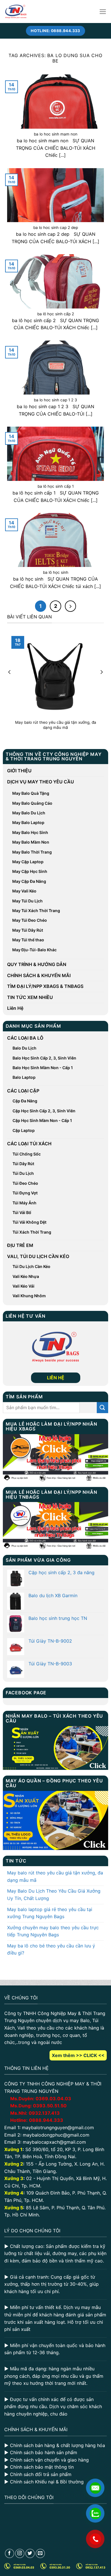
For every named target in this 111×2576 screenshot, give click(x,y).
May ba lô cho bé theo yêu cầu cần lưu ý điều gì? (51, 1949)
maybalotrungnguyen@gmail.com (58, 2127)
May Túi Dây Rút (28, 930)
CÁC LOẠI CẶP (23, 1091)
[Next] (101, 683)
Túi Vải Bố (22, 1212)
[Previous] (10, 683)
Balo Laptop (24, 1077)
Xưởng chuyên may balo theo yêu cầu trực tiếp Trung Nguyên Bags (53, 1931)
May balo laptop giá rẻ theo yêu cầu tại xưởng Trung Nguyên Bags (50, 1913)
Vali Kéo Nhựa (26, 1276)
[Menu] (103, 12)
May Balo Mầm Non (31, 842)
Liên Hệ (15, 1008)
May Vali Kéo (24, 891)
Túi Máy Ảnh (24, 1203)
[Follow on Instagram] (20, 2553)
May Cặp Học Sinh (30, 871)
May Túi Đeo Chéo (30, 920)
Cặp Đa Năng (25, 1101)
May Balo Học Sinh (30, 832)
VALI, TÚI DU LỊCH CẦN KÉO (38, 1256)
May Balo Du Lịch (29, 813)
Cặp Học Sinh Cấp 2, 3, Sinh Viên (44, 1111)
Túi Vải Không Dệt (29, 1222)
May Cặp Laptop (28, 862)
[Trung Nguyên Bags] (16, 12)
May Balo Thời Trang (32, 852)
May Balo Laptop (28, 822)
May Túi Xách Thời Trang (36, 911)
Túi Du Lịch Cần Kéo (31, 1266)
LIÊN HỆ (56, 1378)
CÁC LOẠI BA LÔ (25, 1038)
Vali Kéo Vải (23, 1286)
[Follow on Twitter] (30, 2553)
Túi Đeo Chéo (25, 1183)
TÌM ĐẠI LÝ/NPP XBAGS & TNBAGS (45, 986)
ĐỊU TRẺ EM (20, 1245)
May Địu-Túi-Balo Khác (34, 950)
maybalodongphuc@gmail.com (56, 2135)
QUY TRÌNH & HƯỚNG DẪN (37, 964)
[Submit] (102, 1408)
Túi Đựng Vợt (25, 1193)
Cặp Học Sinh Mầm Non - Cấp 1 (42, 1120)
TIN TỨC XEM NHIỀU (30, 997)
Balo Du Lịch (24, 1048)
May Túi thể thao (28, 940)
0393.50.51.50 (50, 2106)
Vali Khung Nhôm (29, 1296)
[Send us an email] (40, 2553)
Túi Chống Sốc (27, 1154)
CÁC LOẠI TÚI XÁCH (29, 1144)
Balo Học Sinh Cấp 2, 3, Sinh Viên (44, 1058)
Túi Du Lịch (23, 1173)
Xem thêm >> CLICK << (78, 2055)
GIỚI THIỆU (19, 771)
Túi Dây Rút (23, 1164)
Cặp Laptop (24, 1130)
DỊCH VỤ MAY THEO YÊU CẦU (41, 782)
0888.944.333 (46, 2120)
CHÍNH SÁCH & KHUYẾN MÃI (39, 975)
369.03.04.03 (53, 2099)
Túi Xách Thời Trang (32, 1232)
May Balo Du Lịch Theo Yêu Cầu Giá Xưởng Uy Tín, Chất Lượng (54, 1895)
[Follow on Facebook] (10, 2553)
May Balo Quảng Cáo (32, 803)
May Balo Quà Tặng (31, 793)
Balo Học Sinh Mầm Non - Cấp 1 (43, 1068)
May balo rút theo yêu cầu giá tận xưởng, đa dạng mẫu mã (55, 1876)
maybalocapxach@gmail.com (54, 2142)
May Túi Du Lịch (27, 901)
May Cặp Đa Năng (29, 881)
